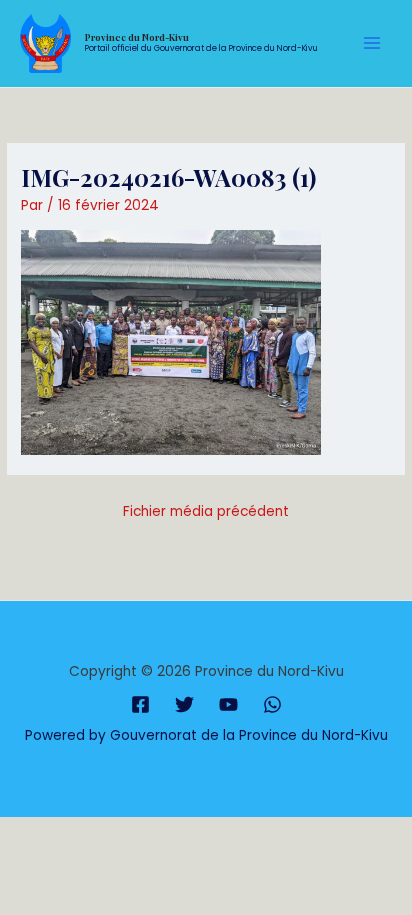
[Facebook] (140, 704)
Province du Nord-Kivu (137, 37)
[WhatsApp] (272, 704)
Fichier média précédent (206, 511)
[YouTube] (228, 704)
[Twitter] (184, 704)
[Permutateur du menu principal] (372, 43)
